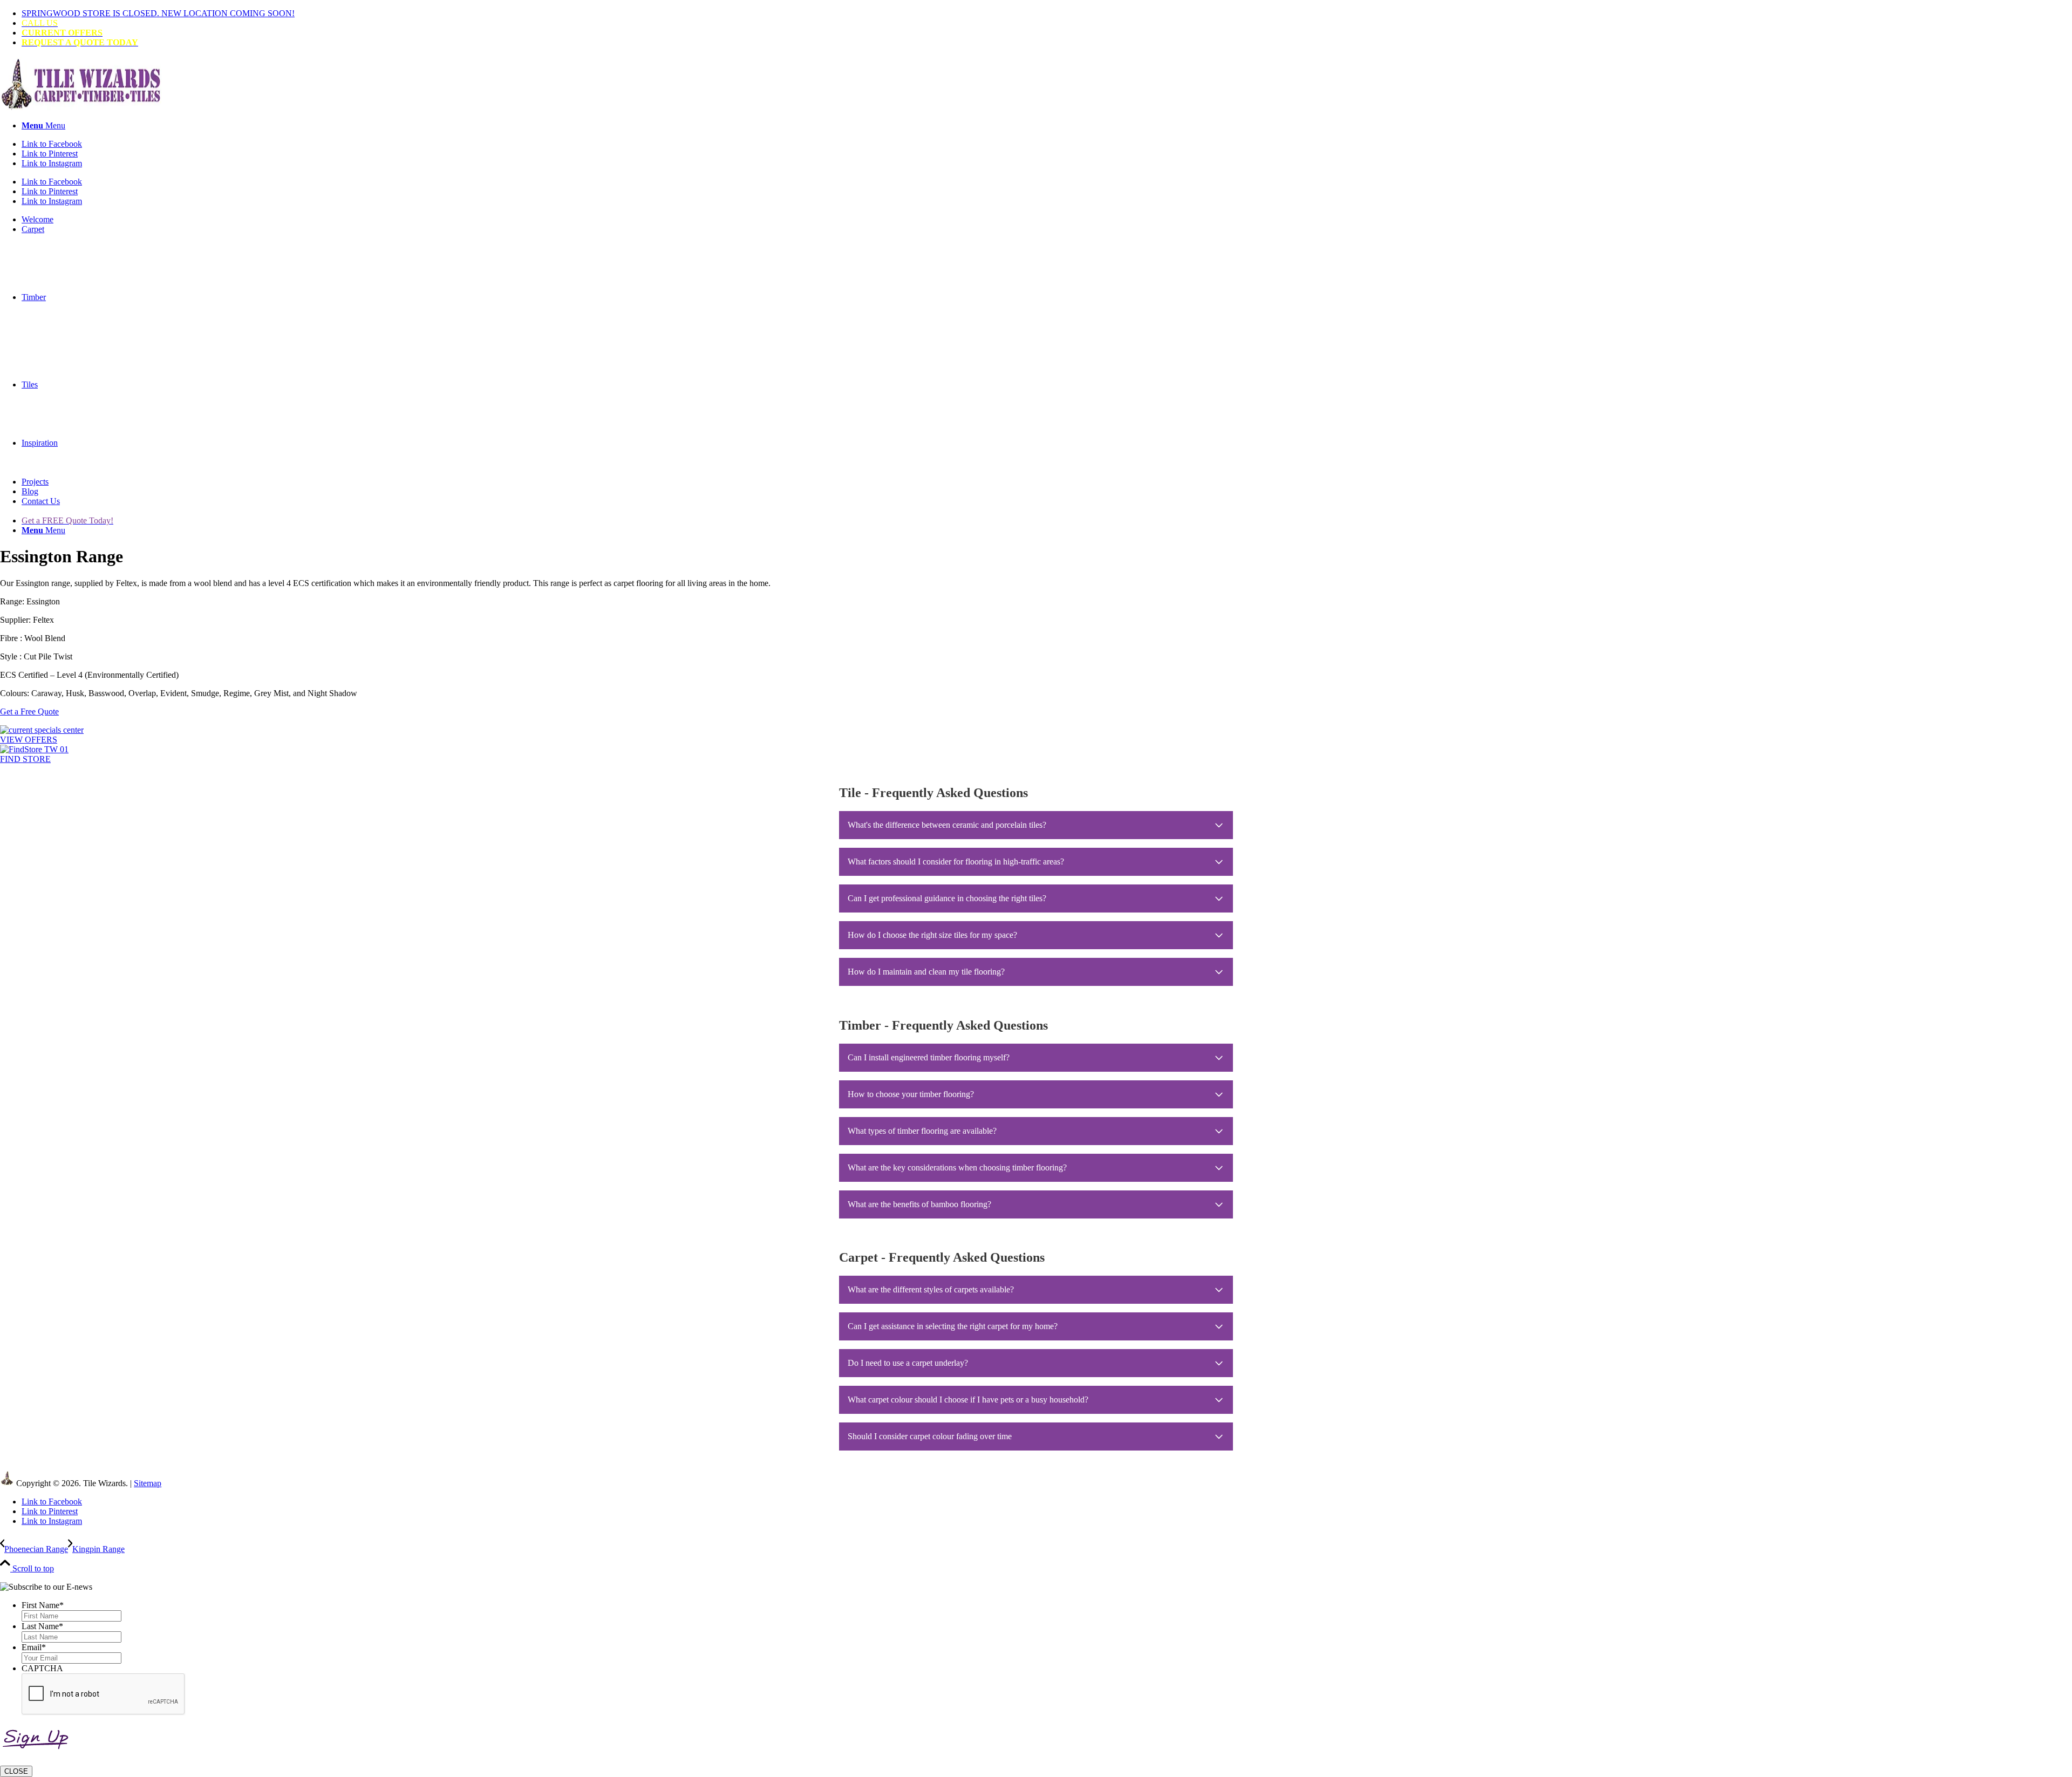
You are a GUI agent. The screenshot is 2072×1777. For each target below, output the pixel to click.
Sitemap (148, 1483)
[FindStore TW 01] (34, 749)
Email (34, 1647)
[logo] (81, 107)
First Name (43, 1605)
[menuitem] (1047, 13)
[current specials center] (42, 730)
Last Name (42, 1626)
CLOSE (16, 1771)
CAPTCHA (42, 1668)
